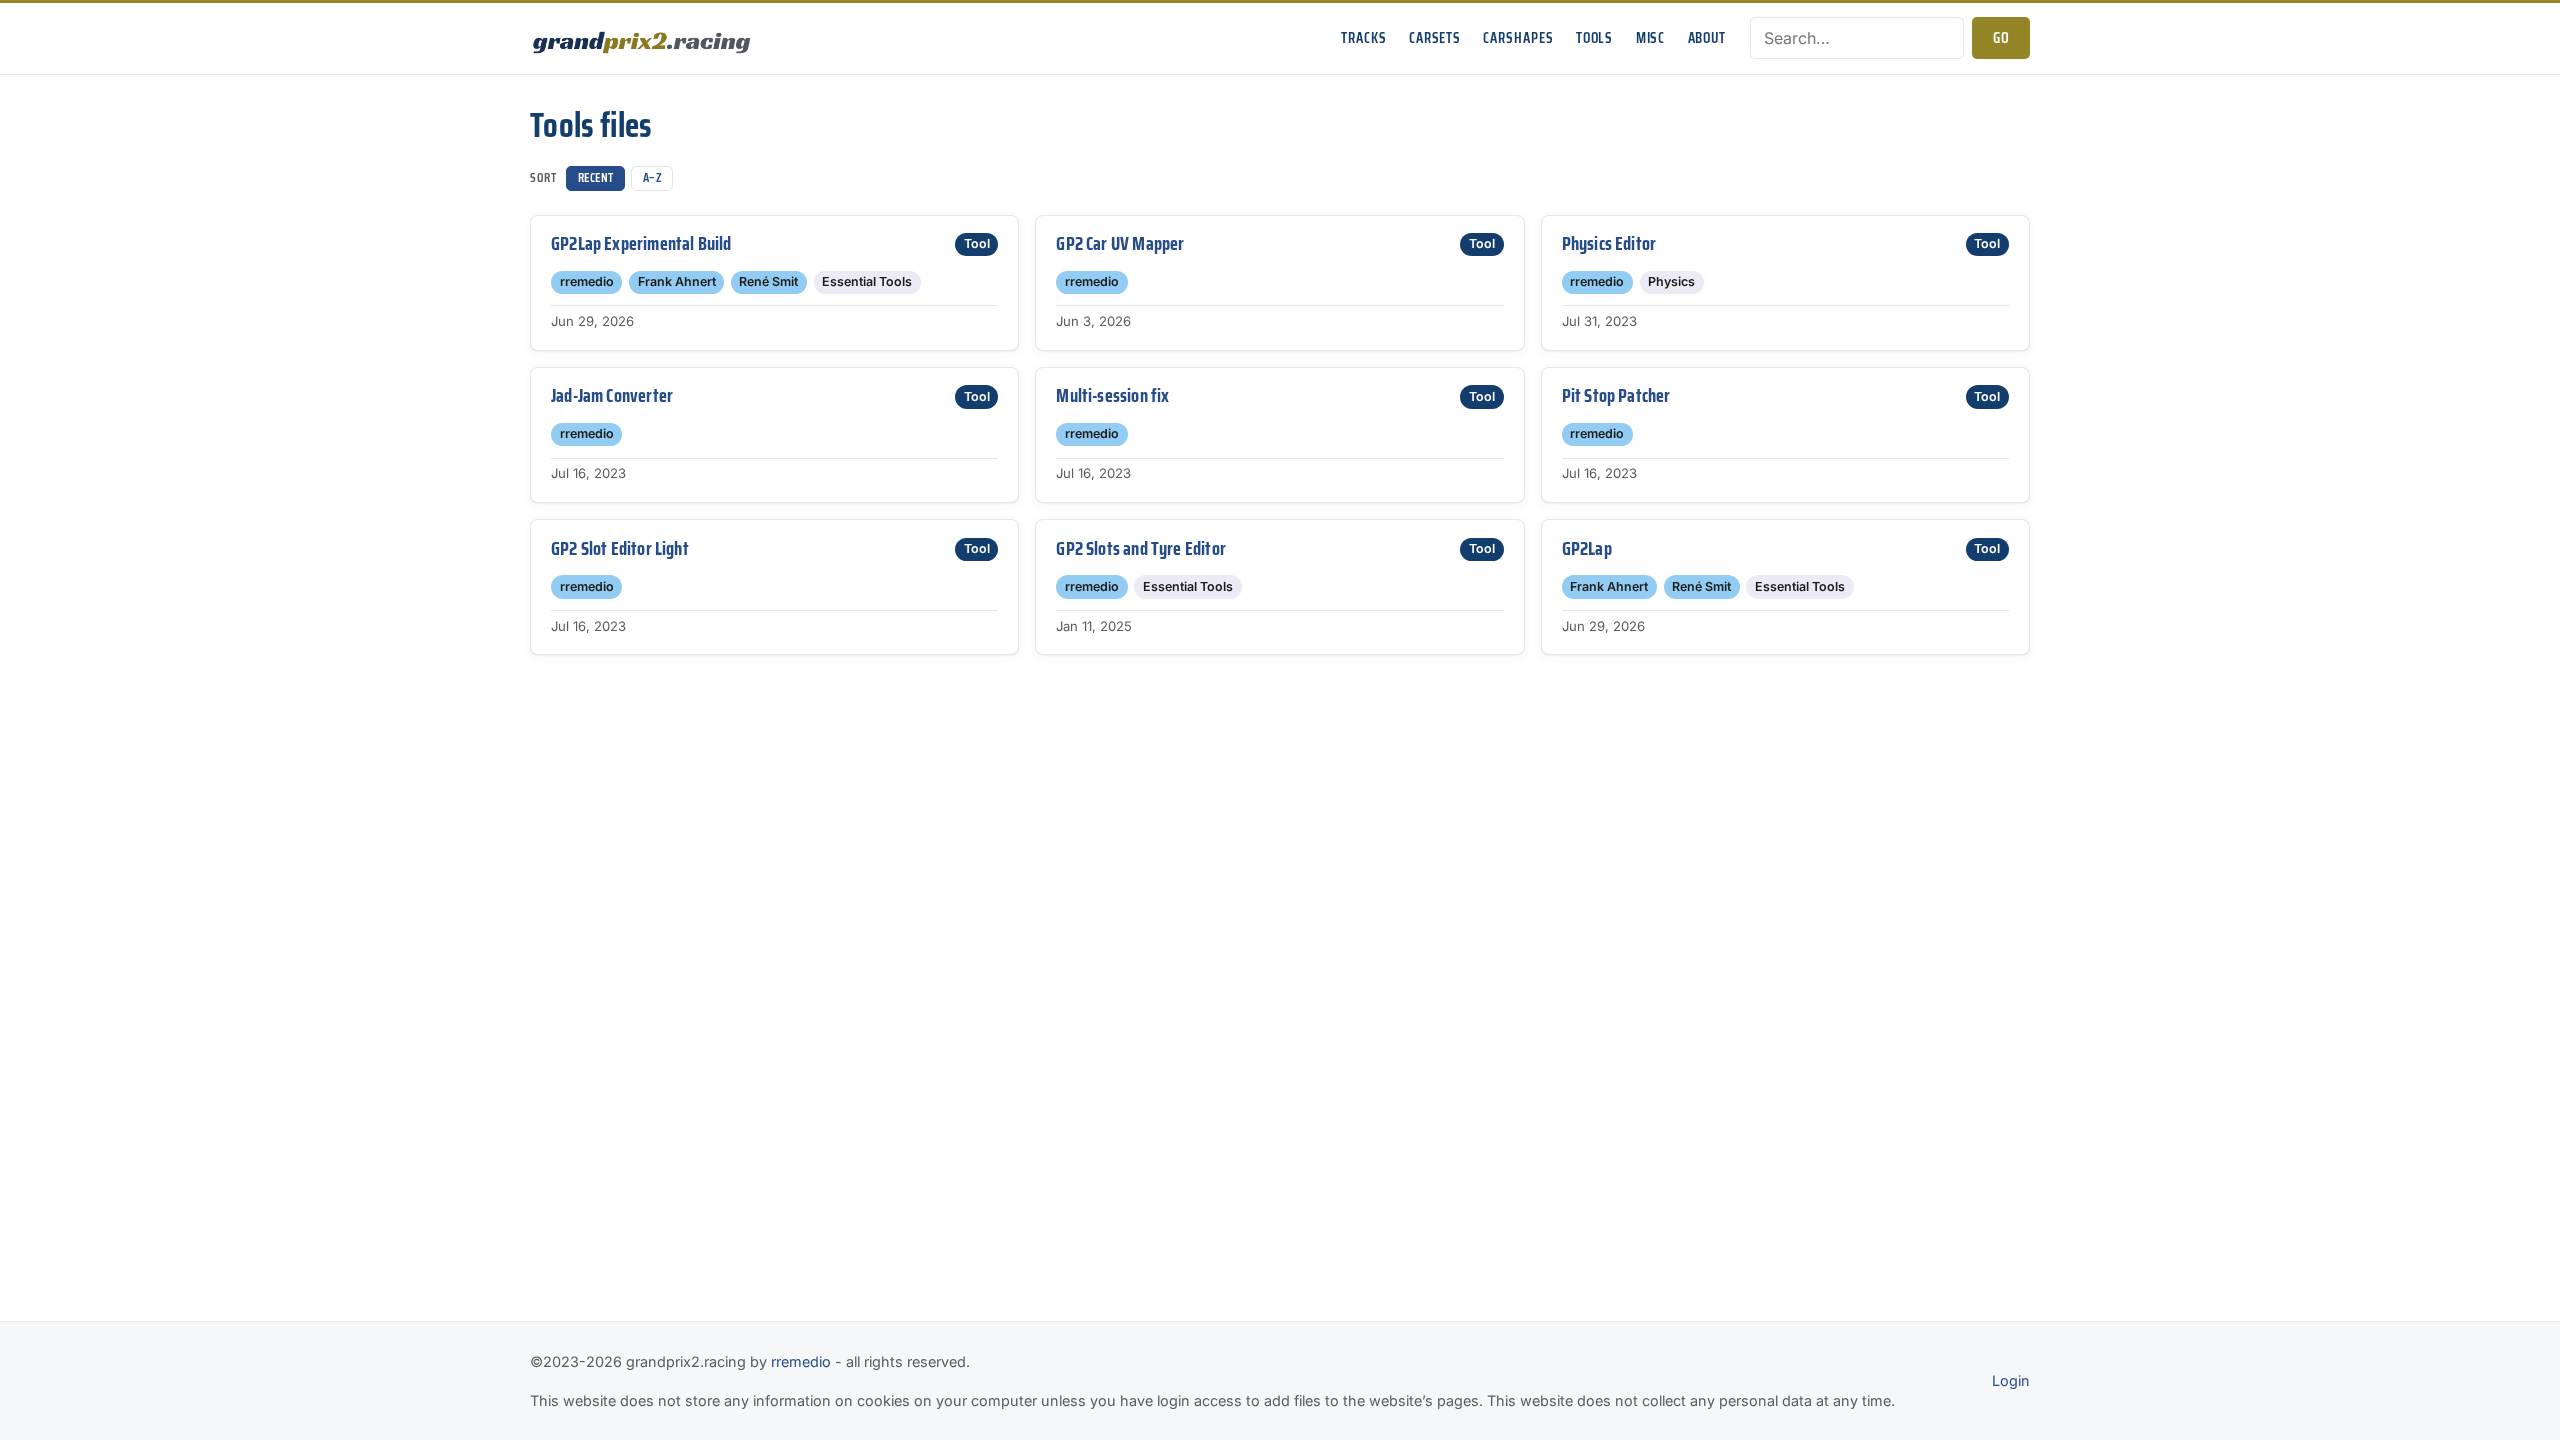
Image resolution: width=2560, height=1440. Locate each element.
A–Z (653, 177)
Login (2011, 1380)
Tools (1594, 38)
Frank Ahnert (677, 281)
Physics (1671, 281)
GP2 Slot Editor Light (620, 548)
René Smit (768, 281)
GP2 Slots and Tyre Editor (1141, 548)
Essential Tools (867, 281)
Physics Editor (1609, 243)
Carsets (1435, 38)
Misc (1651, 38)
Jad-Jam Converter (612, 395)
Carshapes (1518, 38)
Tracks (1363, 38)
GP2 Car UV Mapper (1120, 243)
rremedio (587, 281)
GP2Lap (1587, 548)
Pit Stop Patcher (1616, 395)
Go (2001, 38)
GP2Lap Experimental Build (641, 243)
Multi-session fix (1112, 395)
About (1707, 38)
